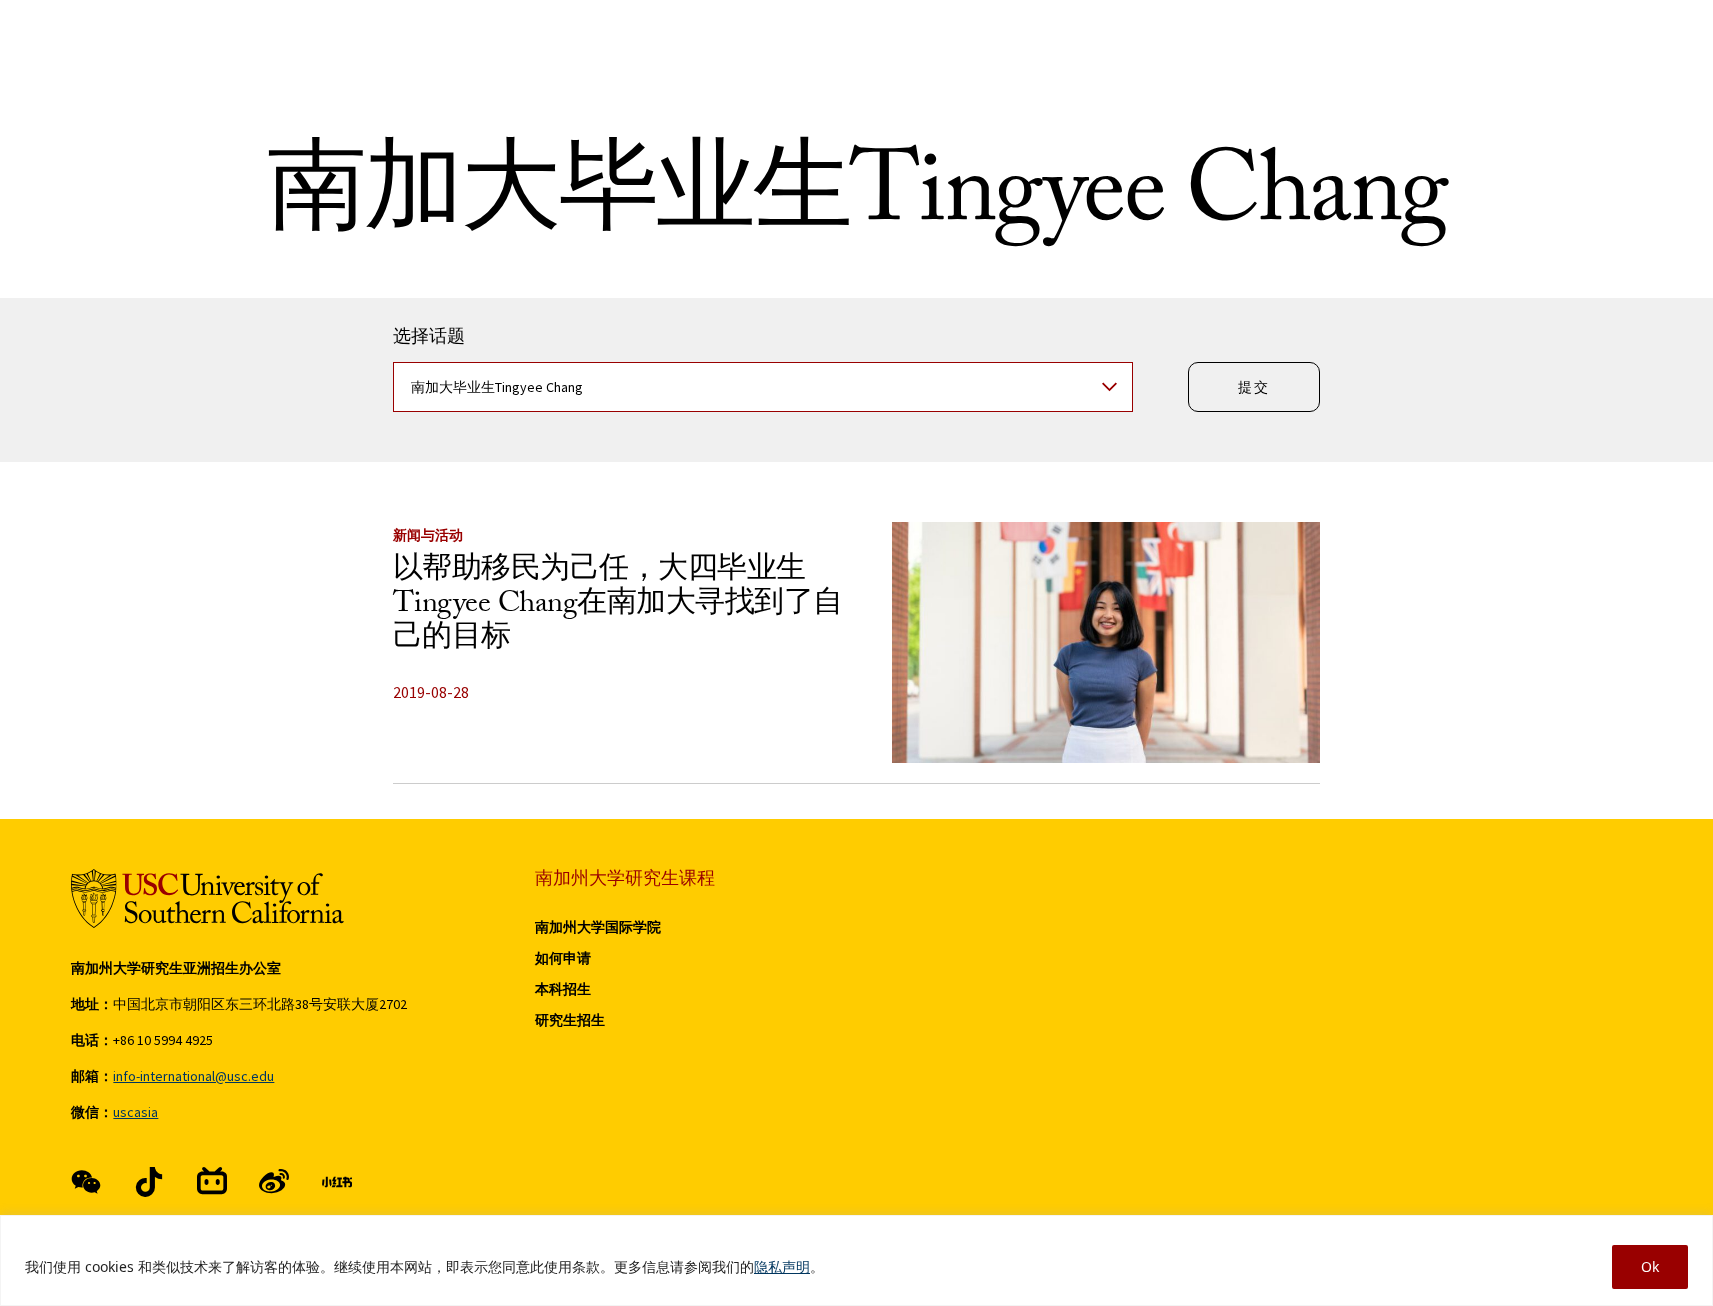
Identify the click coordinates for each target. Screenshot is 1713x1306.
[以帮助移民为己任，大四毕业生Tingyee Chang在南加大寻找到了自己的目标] (1106, 642)
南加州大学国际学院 (598, 927)
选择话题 (429, 340)
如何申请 (563, 958)
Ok (1650, 1266)
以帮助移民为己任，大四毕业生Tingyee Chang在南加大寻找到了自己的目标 (618, 606)
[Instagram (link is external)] (212, 1182)
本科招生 (563, 989)
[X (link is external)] (149, 1182)
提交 (1253, 387)
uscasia (135, 1112)
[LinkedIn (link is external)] (337, 1182)
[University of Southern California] (207, 898)
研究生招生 (570, 1020)
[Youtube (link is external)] (274, 1182)
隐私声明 (782, 1266)
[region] (856, 1260)
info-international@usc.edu (193, 1076)
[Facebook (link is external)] (86, 1182)
